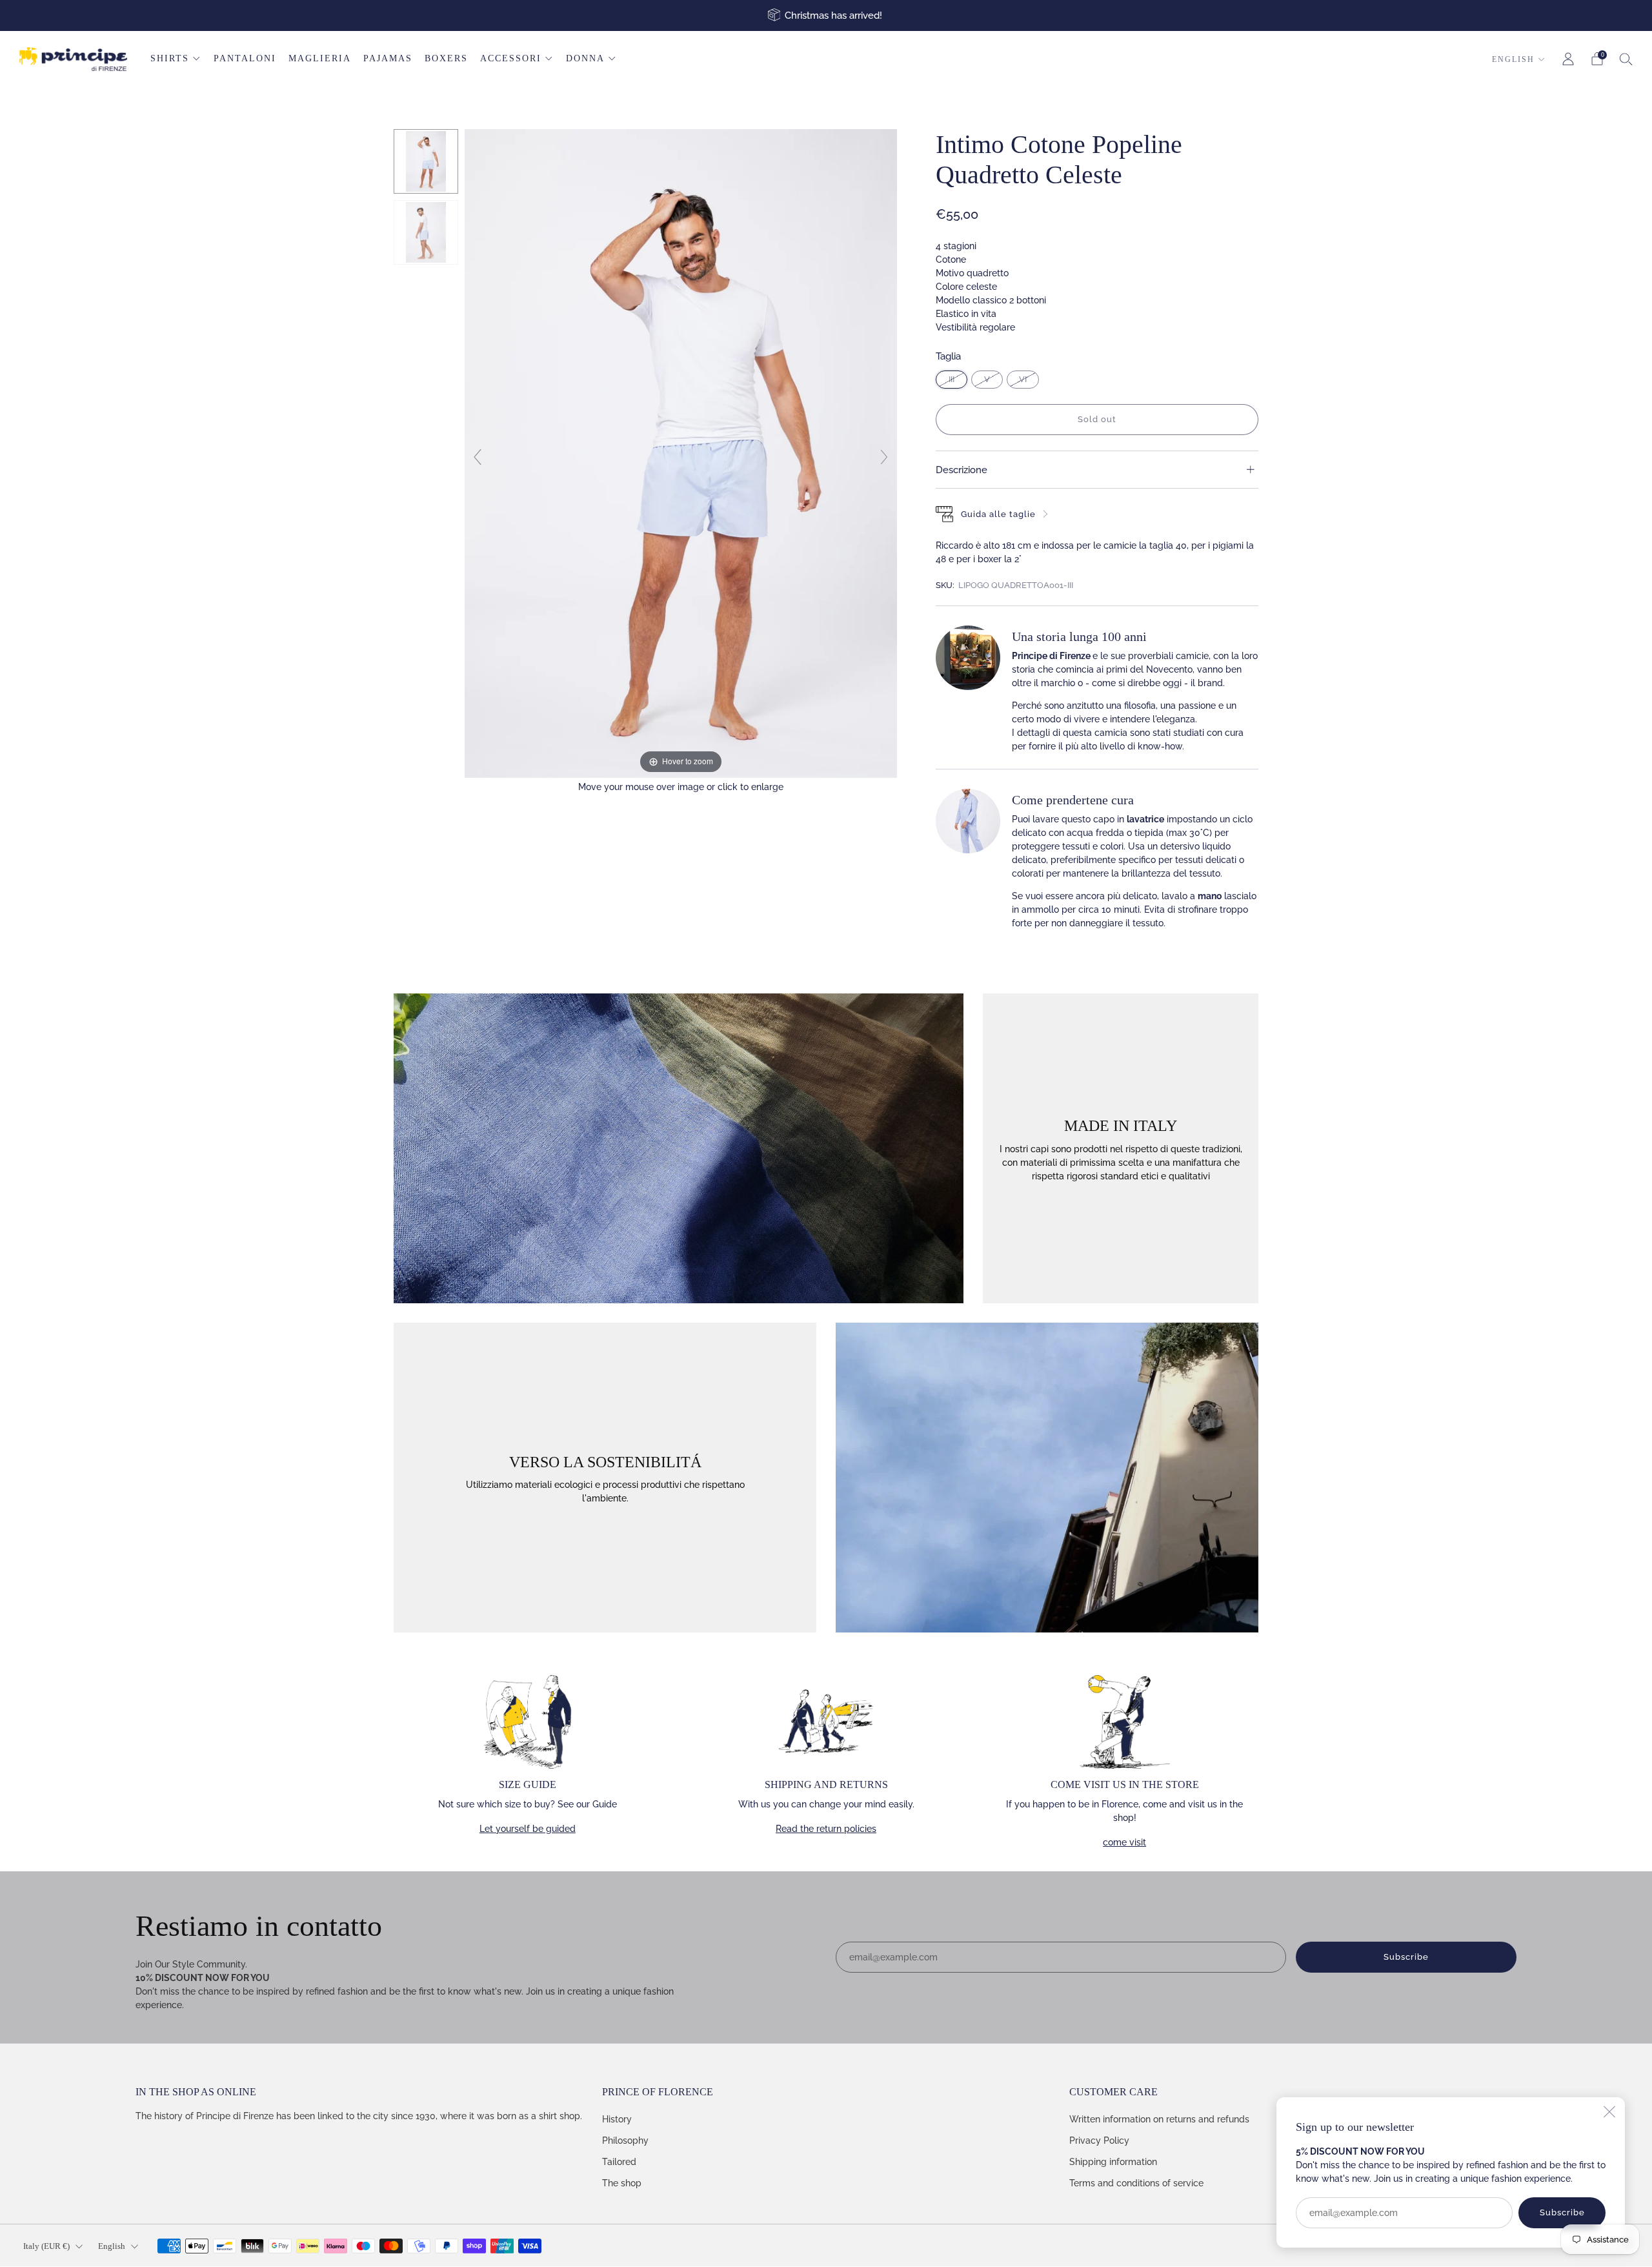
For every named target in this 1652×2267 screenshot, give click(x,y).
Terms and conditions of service (1136, 2183)
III (952, 379)
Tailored (619, 2162)
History (617, 2119)
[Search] (1626, 59)
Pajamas (388, 58)
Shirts (170, 58)
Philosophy (625, 2140)
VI (1023, 379)
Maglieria (320, 58)
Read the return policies (826, 1829)
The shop (622, 2183)
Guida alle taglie (998, 514)
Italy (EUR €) (46, 2246)
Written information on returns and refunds (1159, 2119)
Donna (585, 58)
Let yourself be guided (528, 1829)
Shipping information (1113, 2162)
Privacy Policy (1099, 2140)
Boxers (446, 58)
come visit (1124, 1842)
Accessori (511, 58)
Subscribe (1562, 2212)
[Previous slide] (478, 457)
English (1513, 59)
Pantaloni (245, 58)
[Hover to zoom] (681, 452)
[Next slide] (884, 457)
